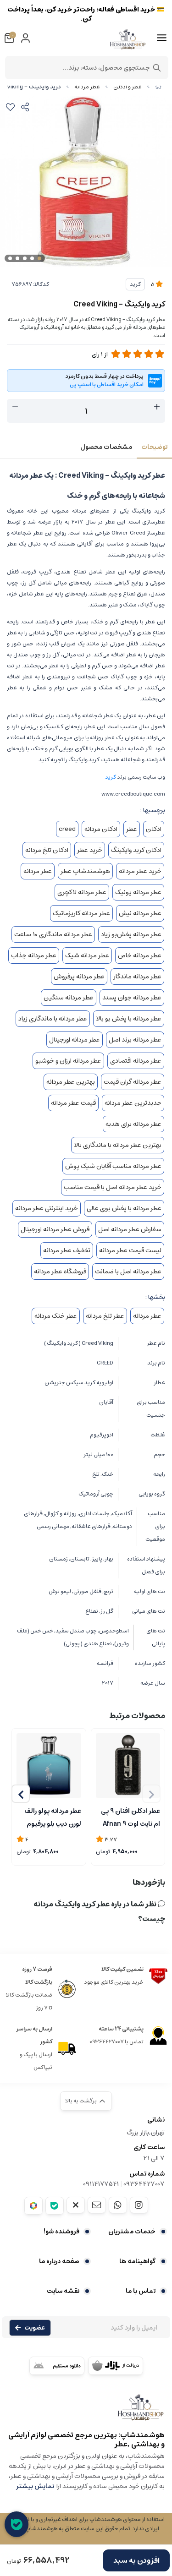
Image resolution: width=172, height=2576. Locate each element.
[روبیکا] (33, 2206)
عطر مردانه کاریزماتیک (81, 913)
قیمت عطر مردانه (73, 1103)
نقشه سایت (63, 2291)
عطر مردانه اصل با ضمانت (128, 1272)
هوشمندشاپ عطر (85, 871)
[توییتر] (76, 2205)
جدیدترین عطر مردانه (133, 1103)
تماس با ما (141, 2291)
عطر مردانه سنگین (69, 998)
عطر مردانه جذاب (34, 955)
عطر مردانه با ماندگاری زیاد (53, 1019)
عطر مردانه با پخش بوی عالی (124, 1208)
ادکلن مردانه (101, 829)
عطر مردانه (87, 87)
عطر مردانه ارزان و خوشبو (68, 1061)
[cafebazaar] (116, 2366)
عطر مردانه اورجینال (75, 1040)
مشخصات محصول (106, 447)
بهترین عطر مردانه (71, 1082)
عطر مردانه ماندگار (137, 977)
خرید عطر (90, 850)
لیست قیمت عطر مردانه (130, 1250)
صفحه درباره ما (59, 2261)
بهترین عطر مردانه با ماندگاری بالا (118, 1145)
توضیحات (154, 447)
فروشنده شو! (61, 2232)
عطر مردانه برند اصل (135, 1040)
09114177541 (101, 2184)
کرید (135, 284)
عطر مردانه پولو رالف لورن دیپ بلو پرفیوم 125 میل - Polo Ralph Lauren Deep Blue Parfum (50, 1817)
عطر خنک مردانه (56, 1316)
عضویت (35, 2328)
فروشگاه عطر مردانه (60, 1272)
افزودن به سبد (136, 2560)
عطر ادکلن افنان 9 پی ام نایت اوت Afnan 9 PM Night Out (130, 1817)
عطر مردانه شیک (87, 955)
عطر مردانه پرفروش (79, 977)
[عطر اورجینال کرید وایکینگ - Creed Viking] (86, 2412)
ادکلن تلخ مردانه (47, 850)
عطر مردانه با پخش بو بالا (129, 1019)
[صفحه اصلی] (158, 87)
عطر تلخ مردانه (105, 1316)
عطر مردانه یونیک (138, 892)
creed (67, 829)
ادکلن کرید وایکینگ (136, 850)
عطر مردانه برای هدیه (133, 1124)
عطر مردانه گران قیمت (133, 1082)
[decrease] (15, 407)
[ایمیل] (97, 2205)
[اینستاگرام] (139, 2205)
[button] (21, 1794)
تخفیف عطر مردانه (67, 1250)
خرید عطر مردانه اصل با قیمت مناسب (113, 1187)
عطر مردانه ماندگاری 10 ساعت (53, 934)
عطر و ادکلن (128, 87)
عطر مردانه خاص (140, 955)
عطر (132, 829)
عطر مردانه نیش (140, 913)
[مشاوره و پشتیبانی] (17, 2524)
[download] (57, 2366)
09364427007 (144, 2184)
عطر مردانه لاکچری (82, 892)
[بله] (55, 2206)
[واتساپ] (118, 2205)
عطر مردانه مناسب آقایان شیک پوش (113, 1166)
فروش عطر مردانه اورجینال (55, 1229)
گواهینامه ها (137, 2261)
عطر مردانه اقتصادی (136, 1061)
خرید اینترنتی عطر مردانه (47, 1208)
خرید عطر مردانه (140, 871)
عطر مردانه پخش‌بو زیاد (131, 934)
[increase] (157, 407)
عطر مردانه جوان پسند (132, 998)
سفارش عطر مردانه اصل (130, 1229)
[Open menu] (162, 38)
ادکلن (154, 829)
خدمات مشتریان (132, 2232)
